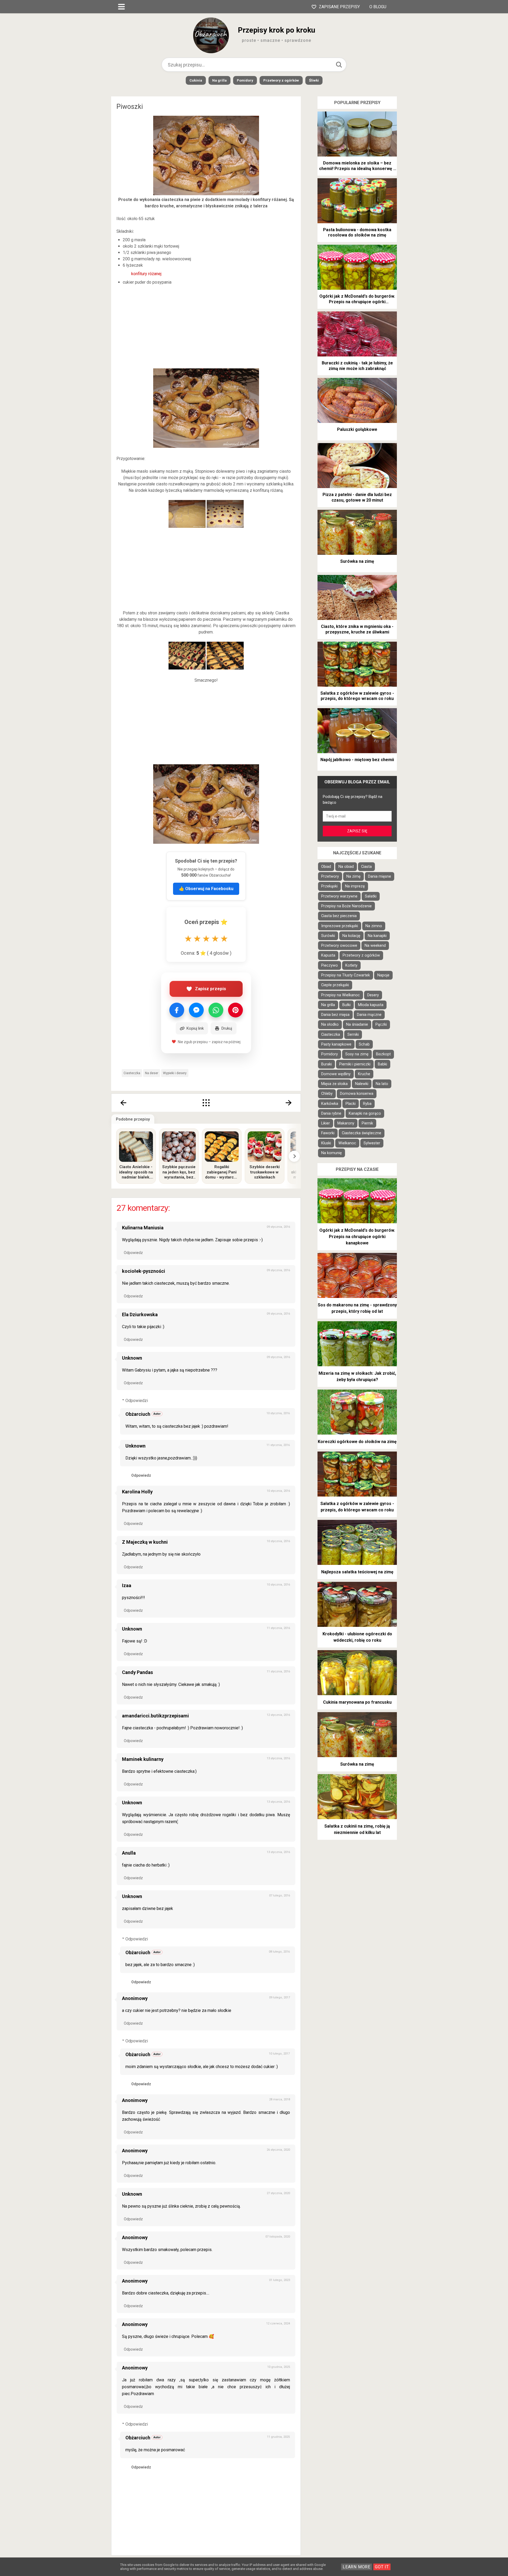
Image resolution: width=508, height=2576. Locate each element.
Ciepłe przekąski (335, 985)
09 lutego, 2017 (280, 1997)
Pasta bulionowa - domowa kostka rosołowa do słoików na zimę (357, 233)
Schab (364, 1044)
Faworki (328, 1133)
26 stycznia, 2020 (278, 2150)
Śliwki (314, 80)
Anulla (129, 1853)
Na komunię (332, 1153)
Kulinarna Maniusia (143, 1228)
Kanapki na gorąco (365, 1113)
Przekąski (329, 886)
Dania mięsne (380, 876)
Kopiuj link (195, 1028)
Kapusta (328, 955)
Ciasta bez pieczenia (339, 916)
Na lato (382, 1084)
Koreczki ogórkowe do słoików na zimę (357, 1442)
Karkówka (330, 1104)
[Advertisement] (206, 327)
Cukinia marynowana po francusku (357, 1702)
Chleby (327, 1094)
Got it (382, 2567)
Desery (373, 995)
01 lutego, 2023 (280, 2280)
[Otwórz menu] (121, 7)
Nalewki (362, 1084)
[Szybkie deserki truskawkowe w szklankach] (265, 1147)
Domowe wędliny (336, 1074)
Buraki (326, 1064)
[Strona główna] (206, 1103)
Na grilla (219, 80)
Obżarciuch (138, 1414)
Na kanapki (377, 936)
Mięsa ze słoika (334, 1084)
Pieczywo (330, 965)
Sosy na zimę (357, 1054)
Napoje (383, 975)
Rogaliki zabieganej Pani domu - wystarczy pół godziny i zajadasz (222, 1172)
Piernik (367, 1123)
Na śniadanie (357, 1024)
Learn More (357, 2567)
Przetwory (330, 876)
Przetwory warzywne (339, 896)
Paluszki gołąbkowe (357, 429)
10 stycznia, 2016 (278, 1413)
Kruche (364, 1074)
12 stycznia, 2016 (278, 1715)
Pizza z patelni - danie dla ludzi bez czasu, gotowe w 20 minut (357, 497)
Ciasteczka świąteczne (362, 1133)
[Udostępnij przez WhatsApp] (216, 1010)
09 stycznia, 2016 (278, 1227)
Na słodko (330, 1024)
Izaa (127, 1585)
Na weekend (375, 946)
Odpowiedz (133, 1253)
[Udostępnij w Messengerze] (196, 1010)
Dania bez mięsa (335, 1015)
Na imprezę (355, 886)
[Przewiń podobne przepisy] (294, 1156)
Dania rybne (331, 1113)
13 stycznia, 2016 (278, 1758)
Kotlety (351, 965)
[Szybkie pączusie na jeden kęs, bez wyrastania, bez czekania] (179, 1147)
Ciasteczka (132, 1073)
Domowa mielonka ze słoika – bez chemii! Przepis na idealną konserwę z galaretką (357, 166)
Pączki (381, 1024)
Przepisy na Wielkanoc (341, 995)
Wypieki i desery (175, 1073)
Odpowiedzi (137, 1401)
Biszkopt (383, 1054)
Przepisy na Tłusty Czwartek (346, 975)
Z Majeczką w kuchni (145, 1542)
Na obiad (346, 867)
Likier (326, 1123)
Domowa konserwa (357, 1094)
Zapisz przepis (210, 989)
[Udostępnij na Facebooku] (177, 1010)
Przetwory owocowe (339, 946)
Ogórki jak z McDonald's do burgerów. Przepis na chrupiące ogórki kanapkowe (357, 299)
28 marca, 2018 (280, 2099)
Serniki (353, 1035)
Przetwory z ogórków (281, 80)
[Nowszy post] (123, 1103)
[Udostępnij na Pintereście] (235, 1010)
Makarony (346, 1123)
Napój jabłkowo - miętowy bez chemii (357, 760)
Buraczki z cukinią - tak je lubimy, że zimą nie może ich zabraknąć (357, 366)
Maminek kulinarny (143, 1759)
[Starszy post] (289, 1103)
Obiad (326, 867)
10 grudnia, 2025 (279, 2367)
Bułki (346, 1005)
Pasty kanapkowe (336, 1044)
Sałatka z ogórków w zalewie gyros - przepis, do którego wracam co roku (357, 696)
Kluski (326, 1143)
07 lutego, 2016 (280, 1896)
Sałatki (371, 896)
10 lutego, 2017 (279, 2054)
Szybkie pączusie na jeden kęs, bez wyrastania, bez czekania (179, 1172)
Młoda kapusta (371, 1005)
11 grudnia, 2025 (278, 2437)
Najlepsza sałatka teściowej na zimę (357, 1572)
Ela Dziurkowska (140, 1314)
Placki (351, 1104)
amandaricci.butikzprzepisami (155, 1716)
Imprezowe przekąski (340, 926)
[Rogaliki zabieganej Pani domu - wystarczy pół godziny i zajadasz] (222, 1147)
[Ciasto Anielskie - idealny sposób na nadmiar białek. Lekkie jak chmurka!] (136, 1147)
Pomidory (245, 80)
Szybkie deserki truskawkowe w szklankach (265, 1172)
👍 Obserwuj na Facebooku (206, 889)
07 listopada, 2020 (278, 2237)
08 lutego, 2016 (279, 1952)
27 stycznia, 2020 (278, 2193)
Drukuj (227, 1028)
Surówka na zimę (357, 561)
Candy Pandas (137, 1672)
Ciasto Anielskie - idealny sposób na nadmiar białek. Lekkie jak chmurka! (136, 1172)
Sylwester (372, 1143)
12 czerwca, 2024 (278, 2323)
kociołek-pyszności (144, 1271)
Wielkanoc (347, 1143)
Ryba (367, 1104)
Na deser (152, 1073)
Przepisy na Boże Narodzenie (346, 906)
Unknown (132, 1358)
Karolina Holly (137, 1492)
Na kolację (351, 936)
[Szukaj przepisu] (339, 65)
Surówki (328, 936)
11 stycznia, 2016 (278, 1445)
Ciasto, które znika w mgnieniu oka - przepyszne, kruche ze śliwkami (357, 629)
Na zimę (353, 876)
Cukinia (196, 80)
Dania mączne (369, 1015)
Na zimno (374, 926)
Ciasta (366, 867)
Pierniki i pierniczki (355, 1064)
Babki (382, 1064)
